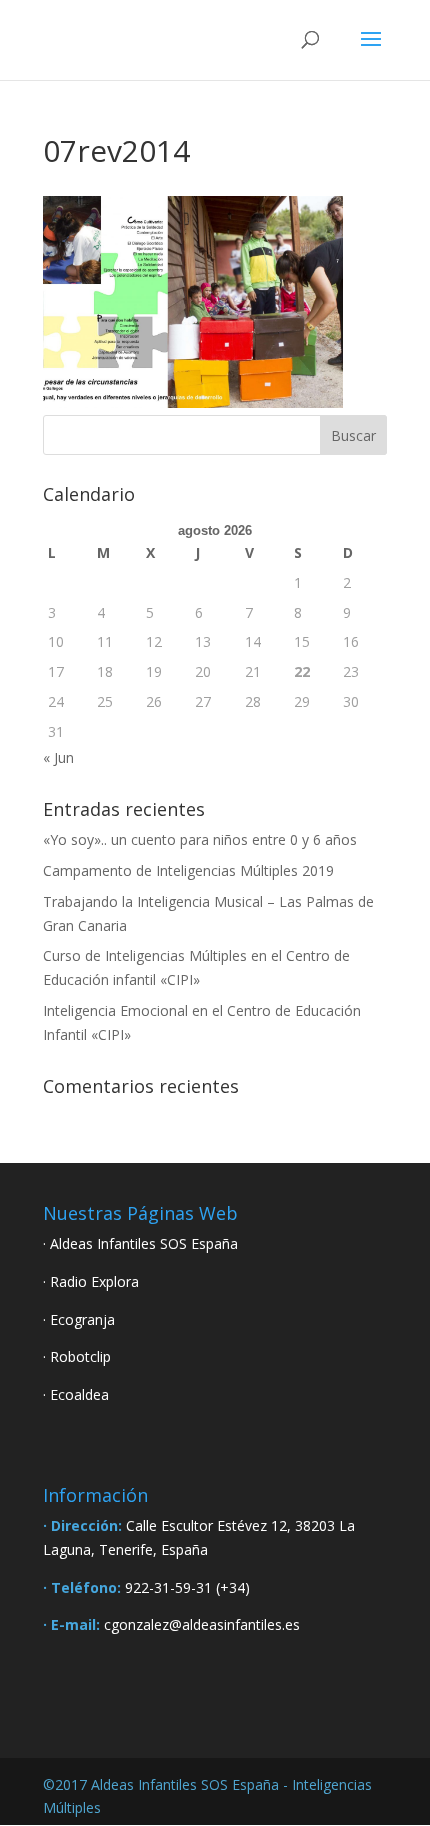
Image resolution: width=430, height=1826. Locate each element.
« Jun (58, 757)
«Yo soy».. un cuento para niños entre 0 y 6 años (200, 839)
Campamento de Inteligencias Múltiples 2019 (188, 870)
